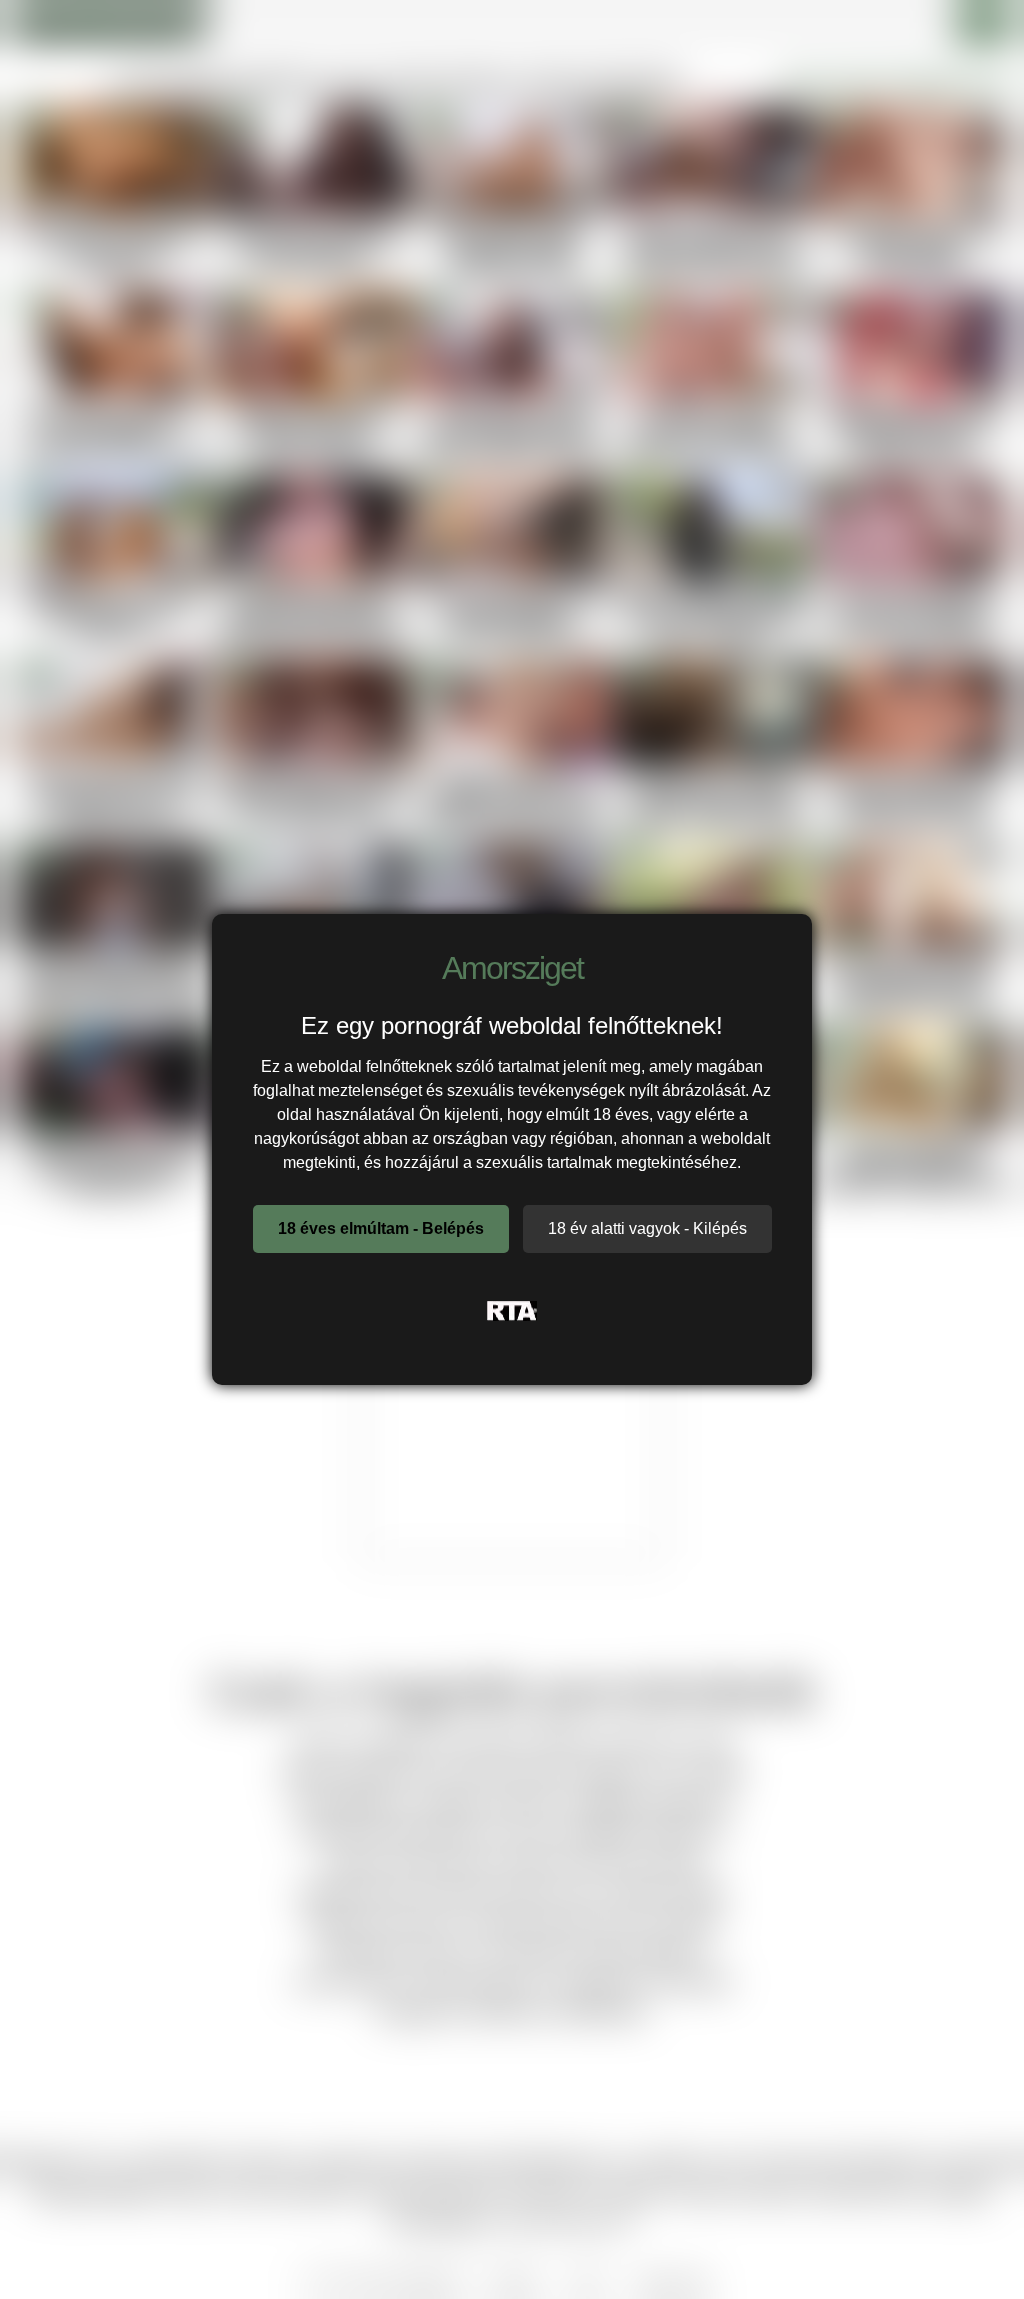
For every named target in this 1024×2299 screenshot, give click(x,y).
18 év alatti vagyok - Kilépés (647, 1228)
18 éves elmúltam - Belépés (381, 1228)
